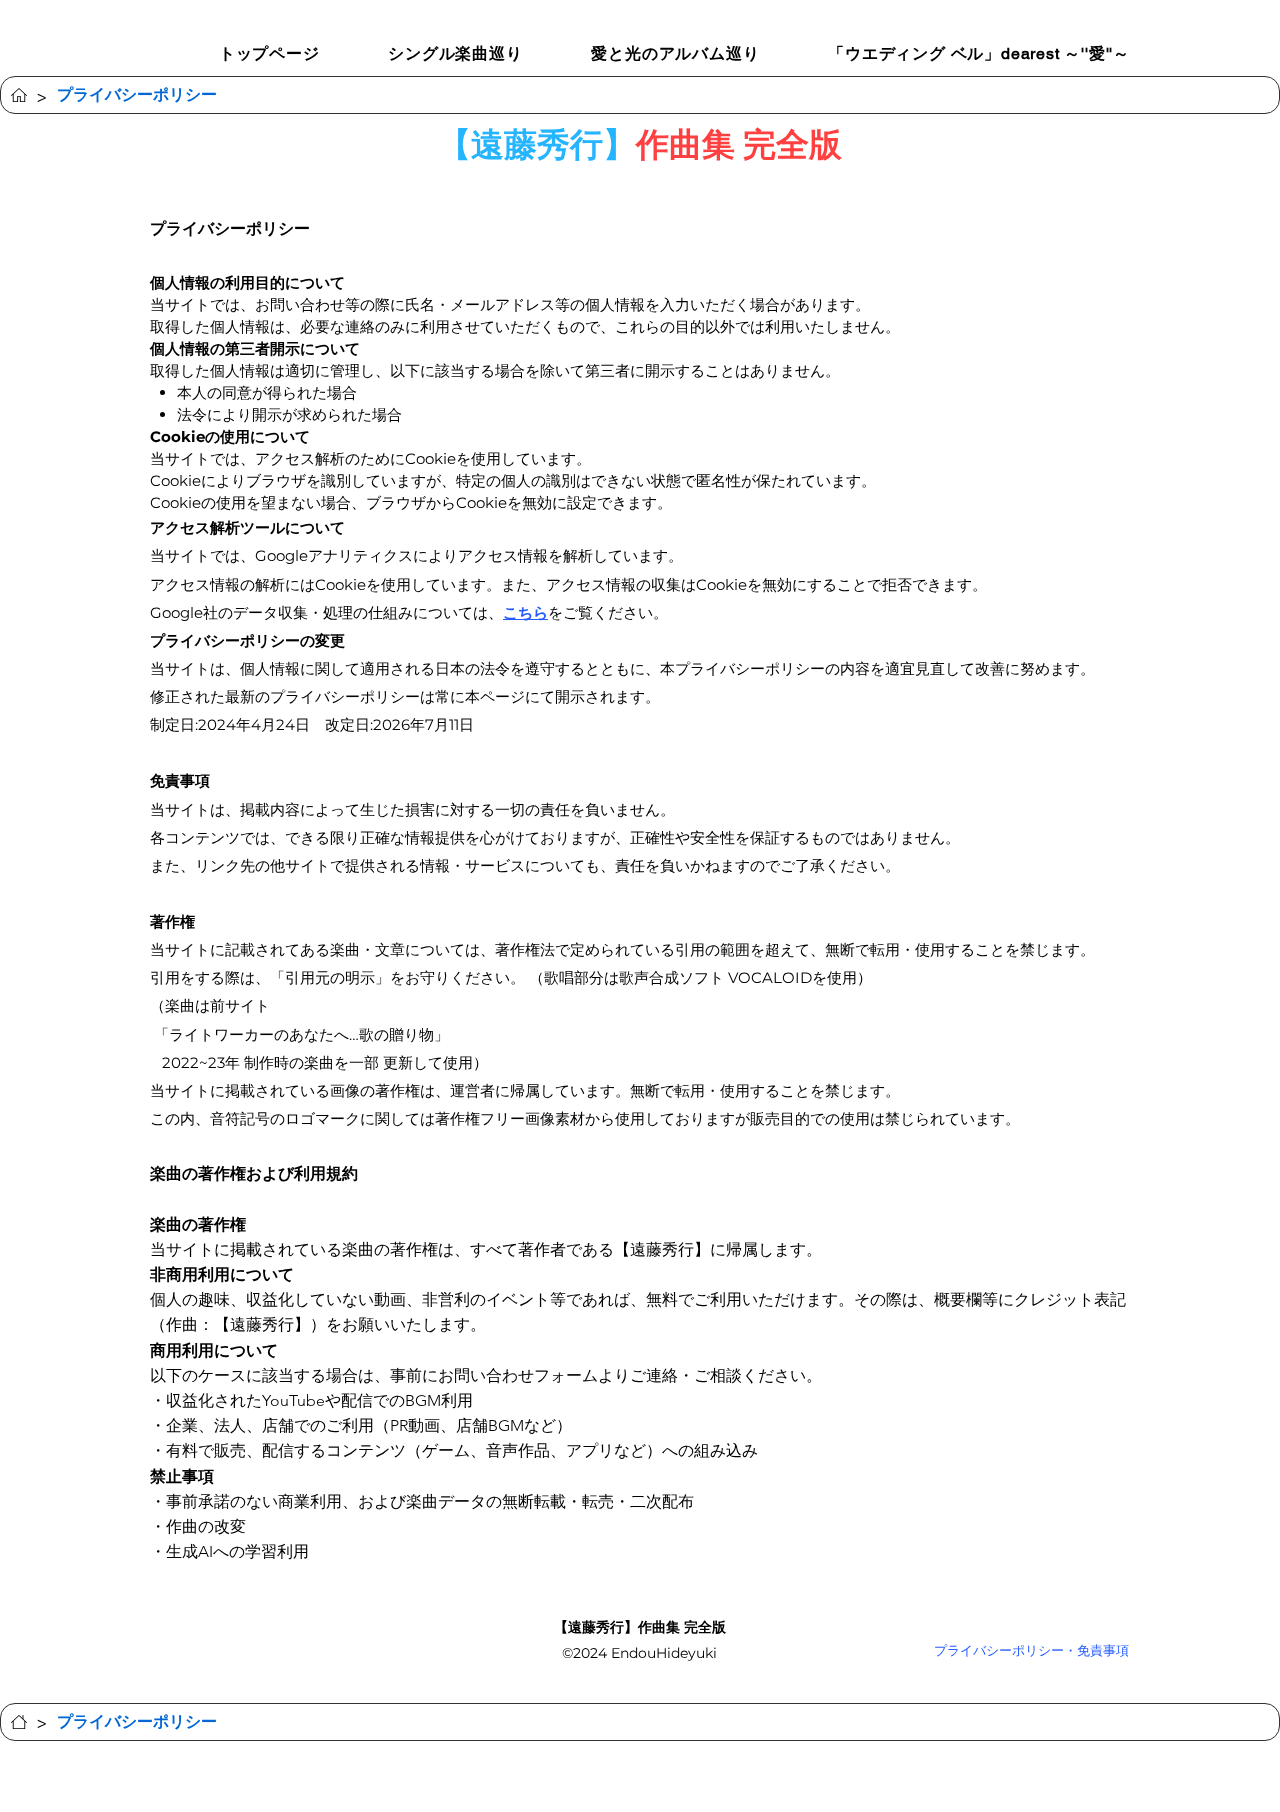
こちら (525, 612)
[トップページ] (19, 95)
